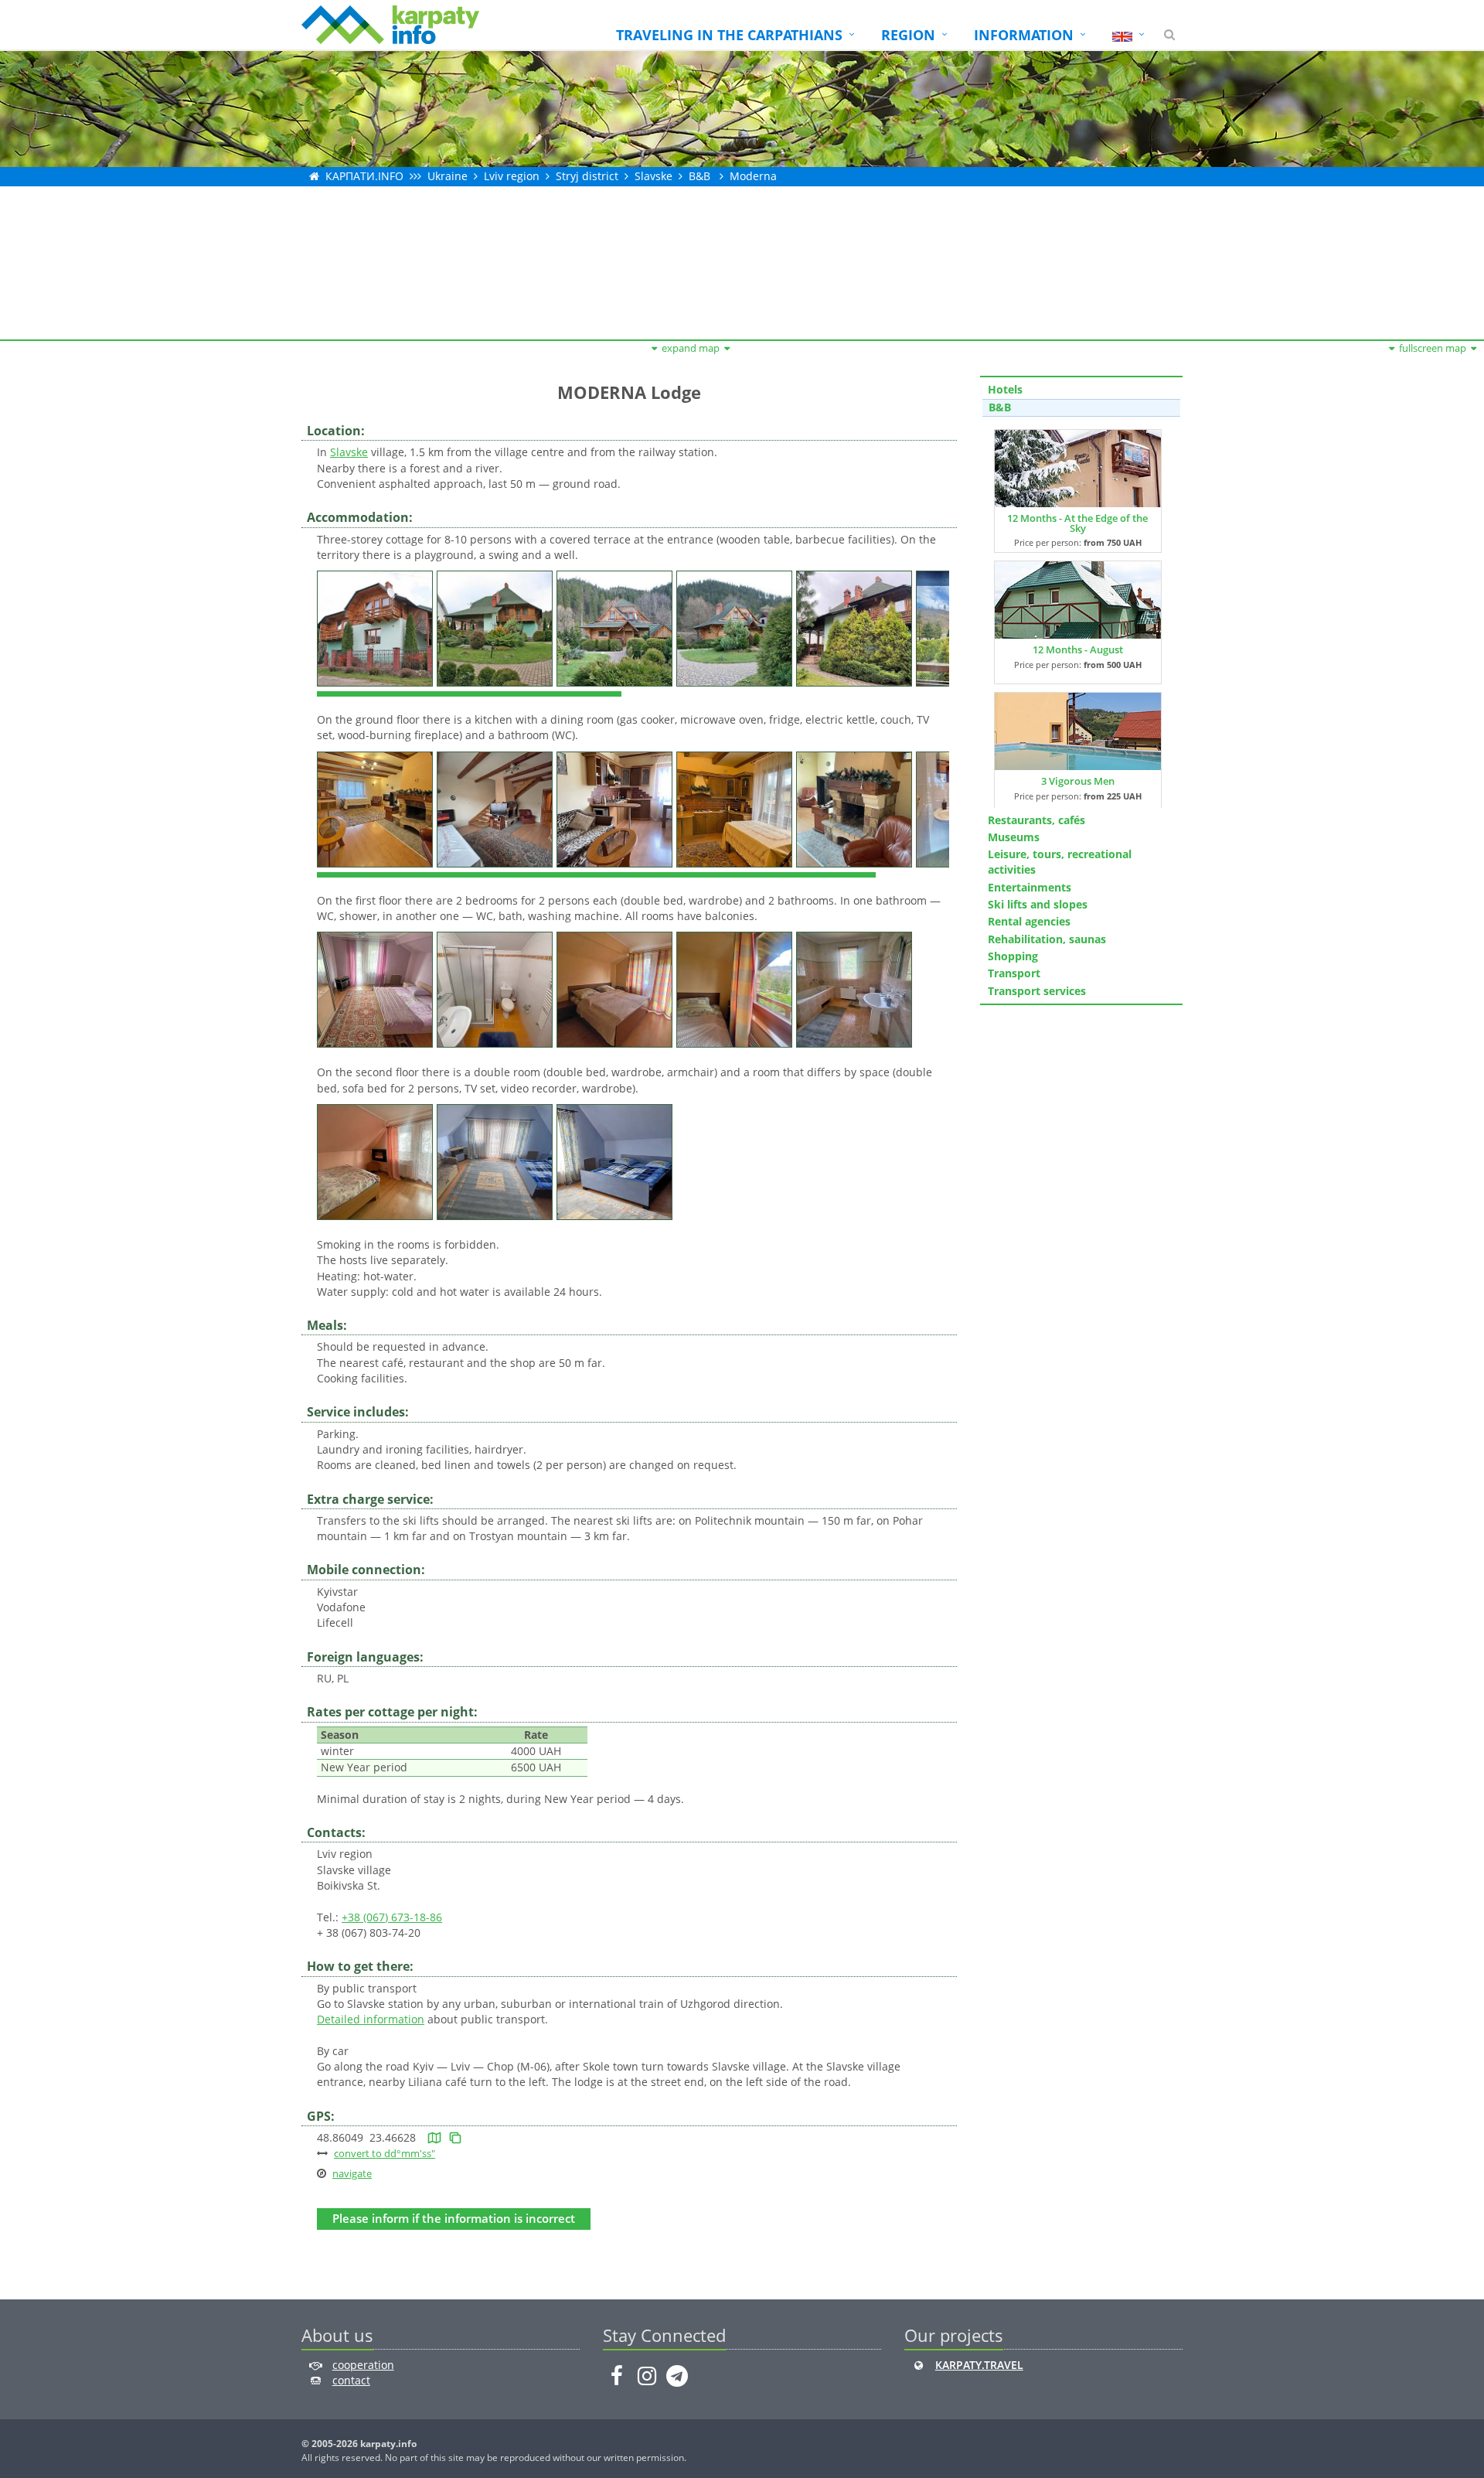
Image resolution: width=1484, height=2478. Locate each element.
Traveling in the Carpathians (729, 35)
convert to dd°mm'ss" (385, 2153)
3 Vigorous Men (1078, 781)
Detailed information (371, 2019)
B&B (699, 176)
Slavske (654, 176)
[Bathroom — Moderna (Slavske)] (497, 988)
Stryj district (587, 176)
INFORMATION (1024, 35)
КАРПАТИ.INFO (364, 176)
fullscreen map (1433, 348)
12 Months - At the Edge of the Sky (1077, 523)
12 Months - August (1078, 649)
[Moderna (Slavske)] (377, 627)
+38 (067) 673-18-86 (392, 1917)
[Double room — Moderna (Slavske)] (377, 988)
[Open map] (434, 2137)
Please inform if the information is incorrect (454, 2219)
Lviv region (512, 176)
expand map (691, 348)
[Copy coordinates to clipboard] (455, 2137)
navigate (352, 2173)
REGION (908, 35)
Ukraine (448, 176)
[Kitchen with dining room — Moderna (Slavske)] (377, 808)
